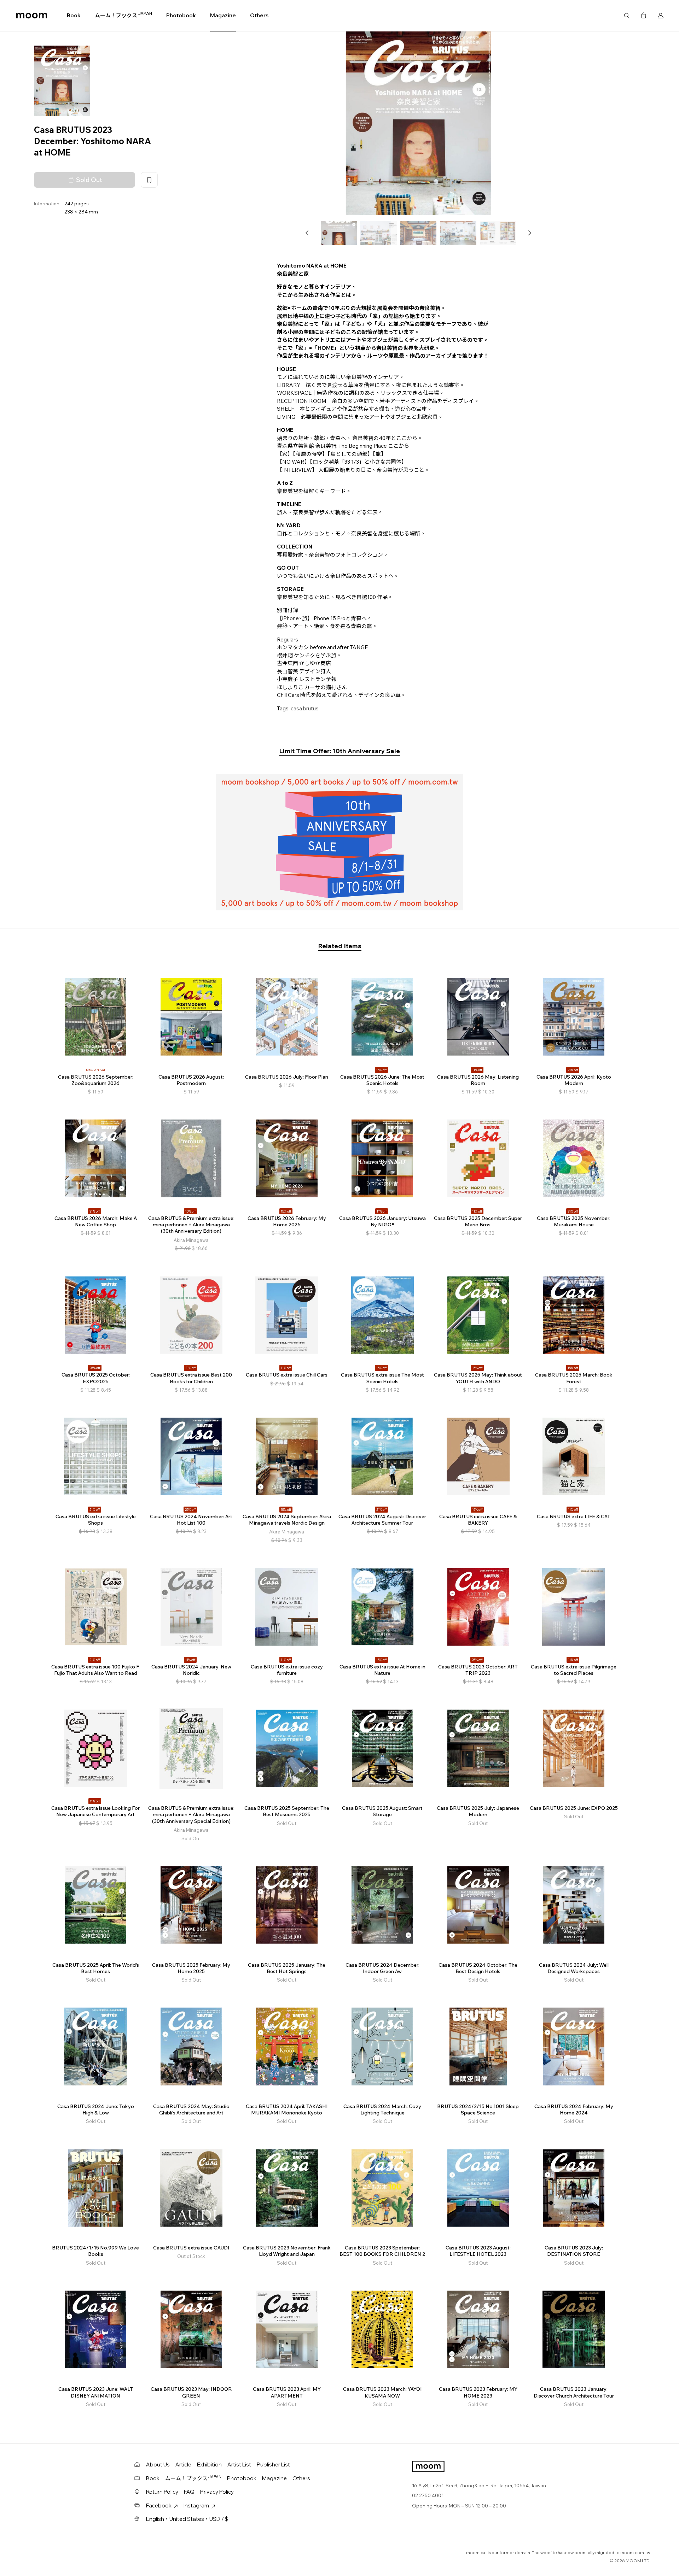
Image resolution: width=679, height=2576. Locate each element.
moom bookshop (32, 16)
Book (74, 15)
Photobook (181, 15)
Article (183, 2464)
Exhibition (209, 2464)
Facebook (159, 2505)
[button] (307, 233)
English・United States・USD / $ (187, 2519)
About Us (158, 2464)
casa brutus (305, 708)
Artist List (239, 2464)
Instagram (196, 2505)
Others (259, 15)
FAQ (189, 2492)
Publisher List (273, 2464)
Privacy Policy (217, 2492)
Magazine (223, 15)
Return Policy (162, 2492)
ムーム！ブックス (123, 15)
